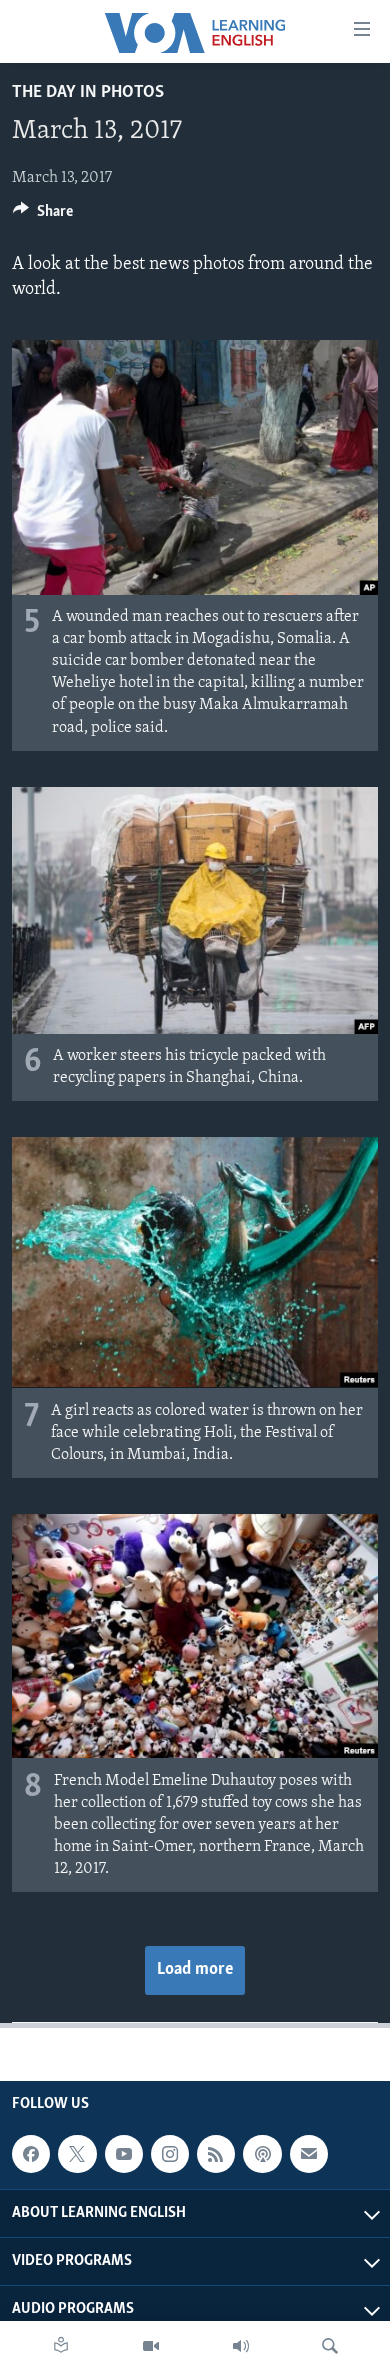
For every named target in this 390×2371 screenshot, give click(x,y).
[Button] (43, 216)
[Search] (330, 2346)
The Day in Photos (88, 93)
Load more (195, 1970)
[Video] (151, 2346)
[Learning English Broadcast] (241, 2346)
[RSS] (216, 2154)
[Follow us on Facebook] (31, 2154)
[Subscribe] (309, 2154)
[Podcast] (262, 2154)
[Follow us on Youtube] (124, 2154)
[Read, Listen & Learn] (61, 2346)
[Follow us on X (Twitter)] (77, 2154)
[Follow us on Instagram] (170, 2154)
